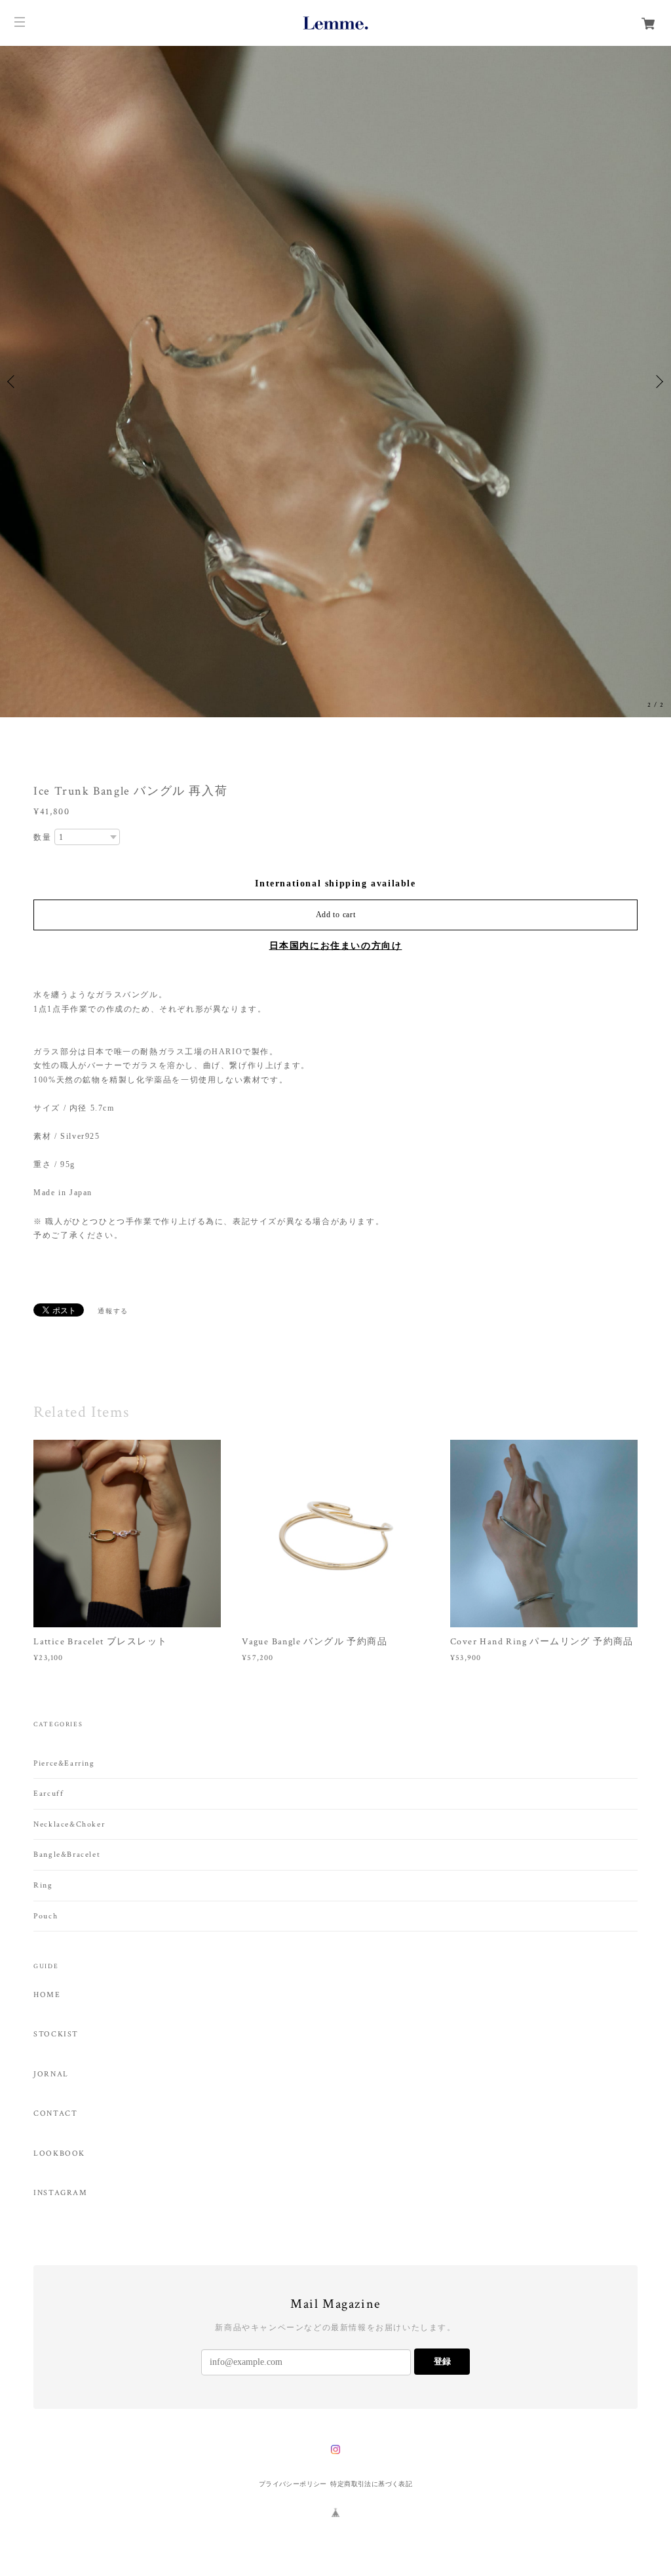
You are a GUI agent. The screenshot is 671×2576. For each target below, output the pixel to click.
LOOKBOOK (59, 2154)
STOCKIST (56, 2034)
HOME (47, 1995)
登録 (442, 2361)
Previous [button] (13, 382)
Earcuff (48, 1793)
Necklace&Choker (69, 1824)
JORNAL (51, 2074)
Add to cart (336, 915)
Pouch (46, 1916)
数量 (42, 837)
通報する (113, 1311)
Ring (43, 1885)
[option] (335, 382)
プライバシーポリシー (293, 2484)
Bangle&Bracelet (67, 1854)
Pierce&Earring (64, 1763)
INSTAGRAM (60, 2193)
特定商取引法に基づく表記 (371, 2484)
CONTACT (55, 2114)
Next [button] (658, 382)
